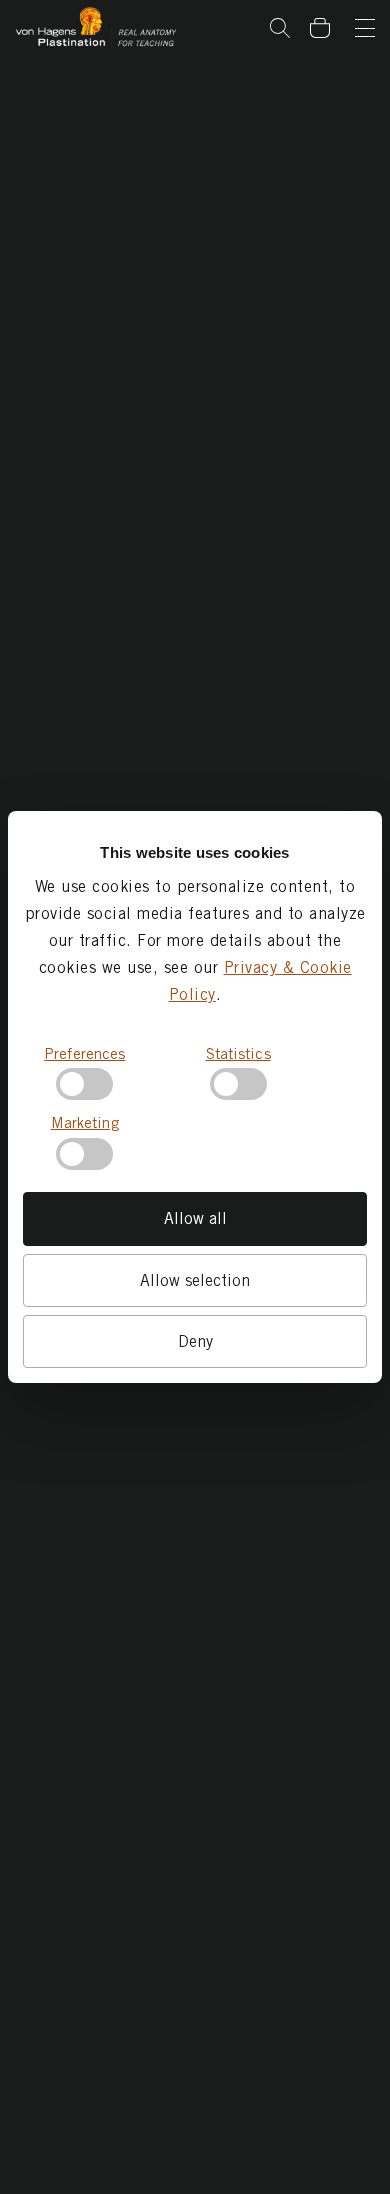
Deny (195, 1341)
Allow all (195, 1218)
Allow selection (195, 1280)
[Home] (96, 28)
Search (280, 28)
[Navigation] (365, 30)
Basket (330, 13)
